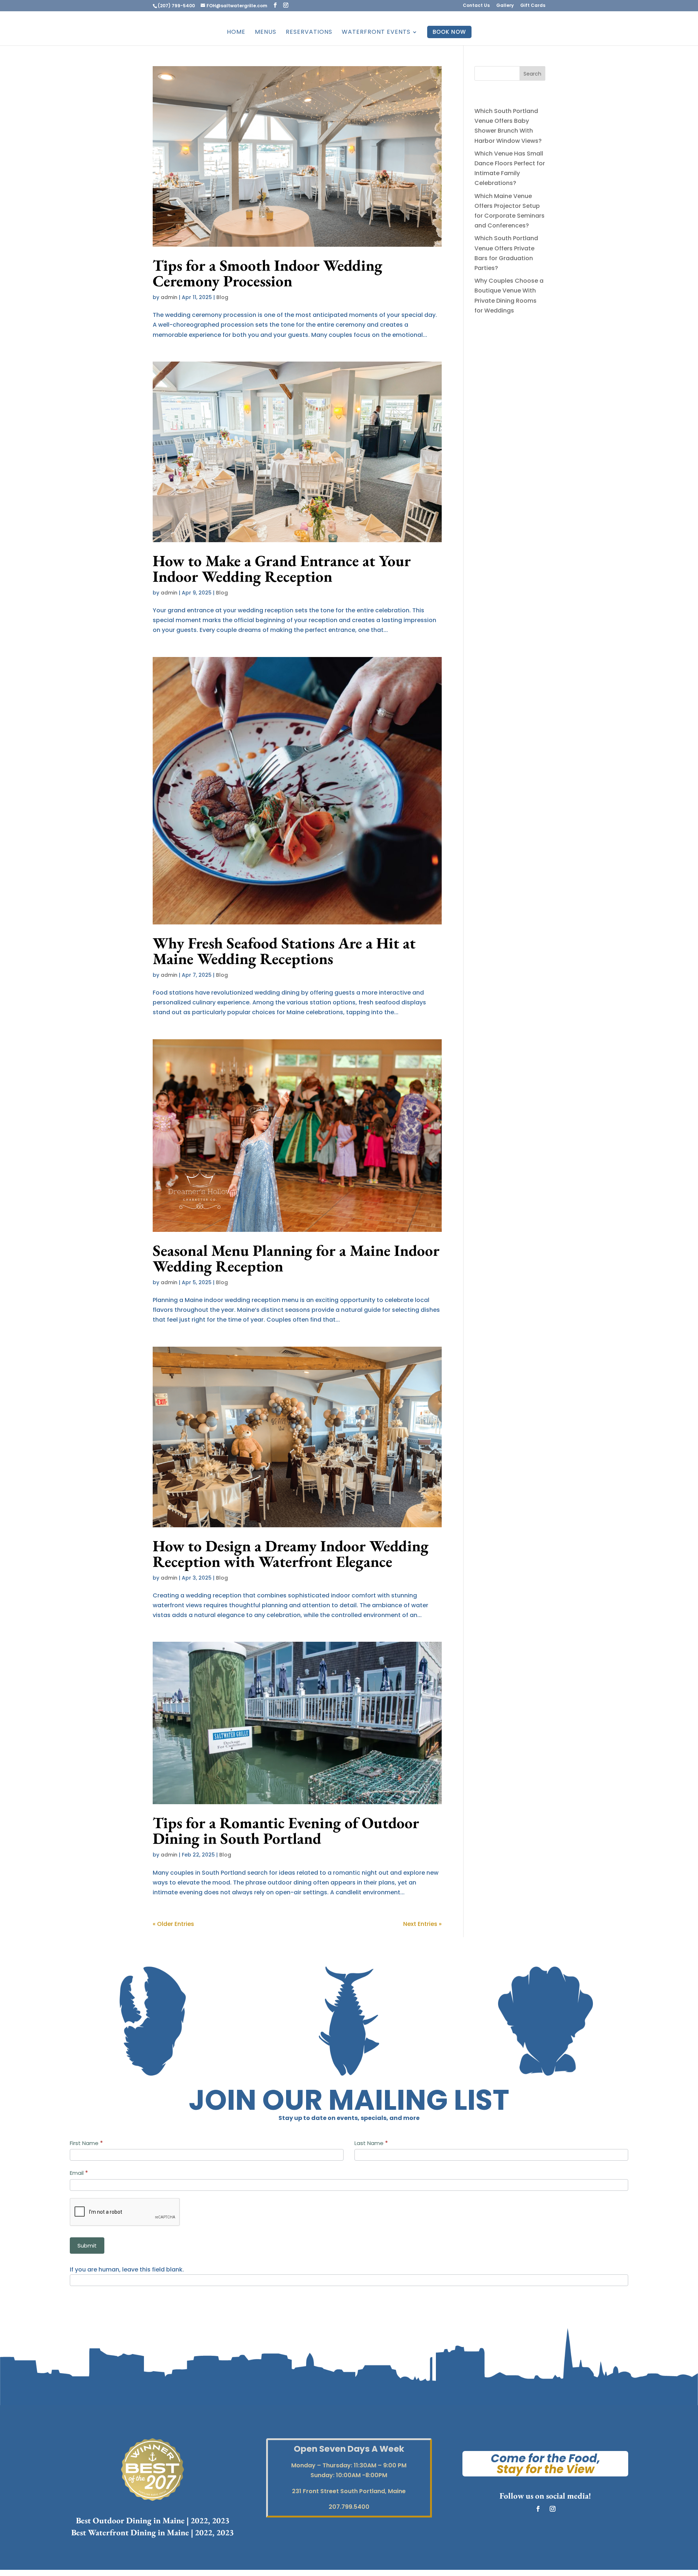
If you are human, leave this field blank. (127, 2269)
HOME (236, 33)
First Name (86, 2143)
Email (79, 2173)
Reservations (309, 33)
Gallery (505, 6)
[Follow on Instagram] (553, 2509)
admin (169, 297)
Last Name (371, 2143)
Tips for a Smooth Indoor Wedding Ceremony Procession (268, 273)
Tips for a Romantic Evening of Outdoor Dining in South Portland (286, 1831)
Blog (222, 297)
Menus (266, 33)
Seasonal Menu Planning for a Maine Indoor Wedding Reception (296, 1258)
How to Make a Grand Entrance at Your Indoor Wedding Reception (282, 569)
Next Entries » (422, 1924)
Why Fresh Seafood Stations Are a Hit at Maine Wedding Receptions (284, 951)
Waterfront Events (376, 33)
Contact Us (476, 6)
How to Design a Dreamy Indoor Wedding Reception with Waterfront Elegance (291, 1554)
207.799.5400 (349, 2507)
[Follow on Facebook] (538, 2509)
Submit (87, 2246)
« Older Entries (173, 1924)
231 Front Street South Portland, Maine (349, 2491)
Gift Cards (533, 6)
